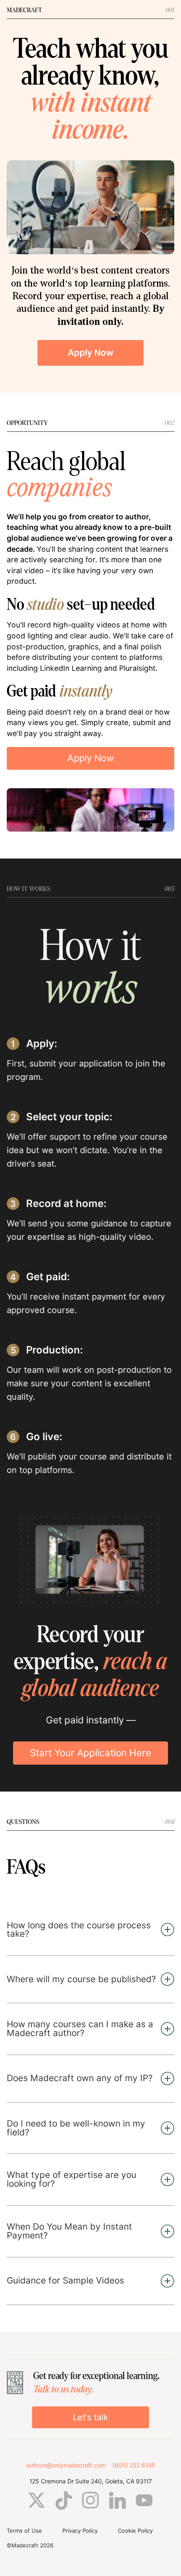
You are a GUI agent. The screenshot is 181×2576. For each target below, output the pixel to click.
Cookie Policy (135, 2531)
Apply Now (90, 352)
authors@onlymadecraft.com (66, 2465)
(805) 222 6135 (134, 2465)
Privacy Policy (80, 2531)
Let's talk (90, 2417)
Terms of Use (24, 2531)
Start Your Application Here (90, 1753)
